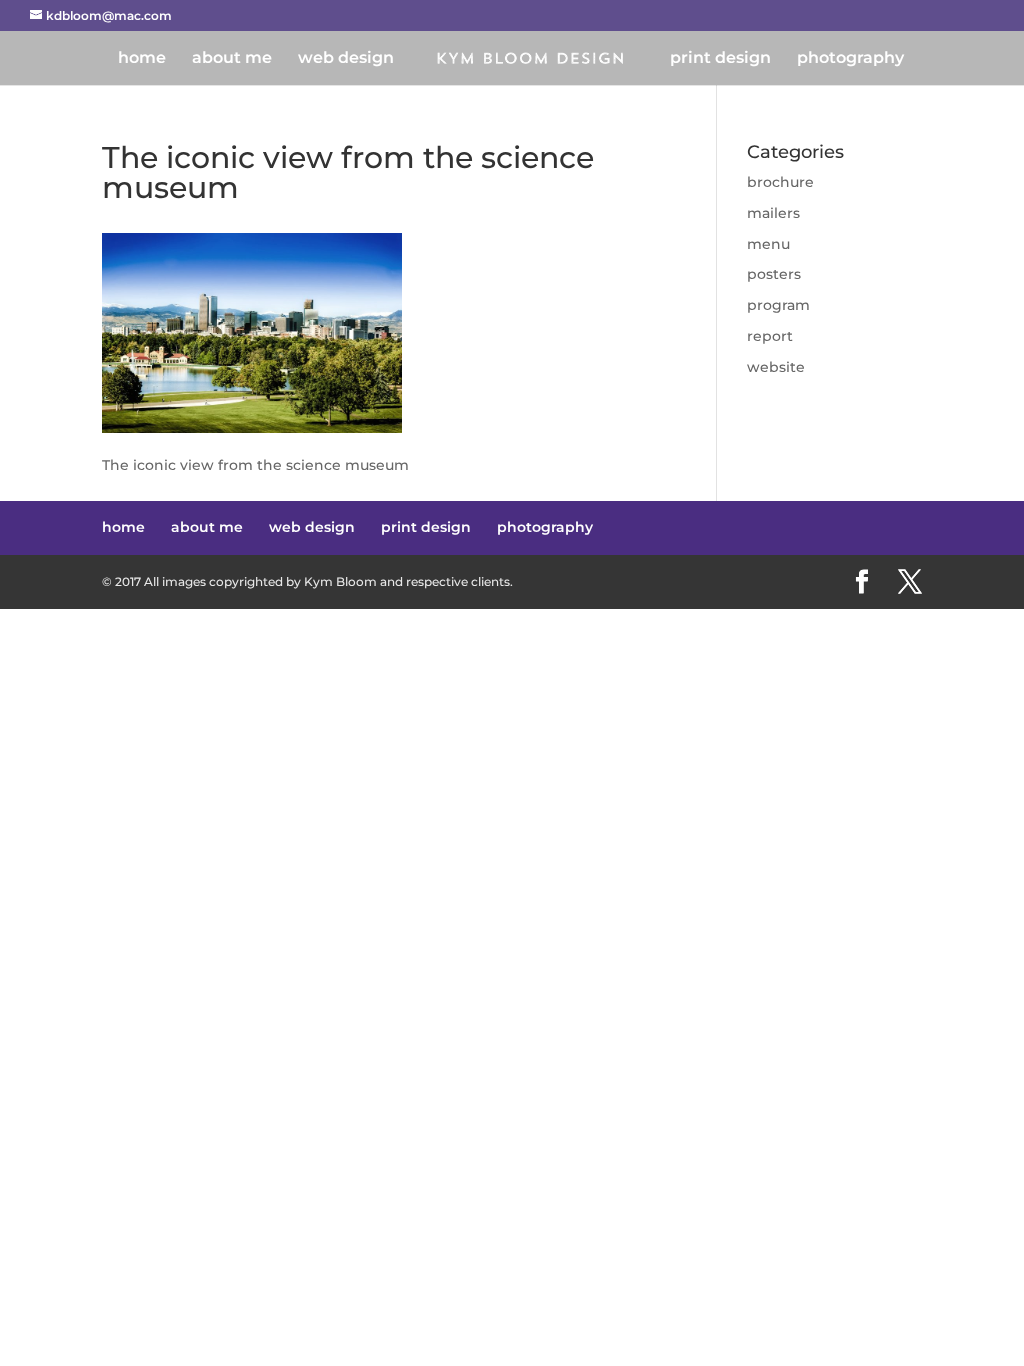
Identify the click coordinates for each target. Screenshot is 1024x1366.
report (770, 336)
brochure (780, 182)
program (778, 305)
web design (346, 59)
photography (850, 59)
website (776, 367)
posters (774, 274)
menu (768, 244)
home (142, 59)
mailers (773, 213)
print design (720, 59)
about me (232, 59)
